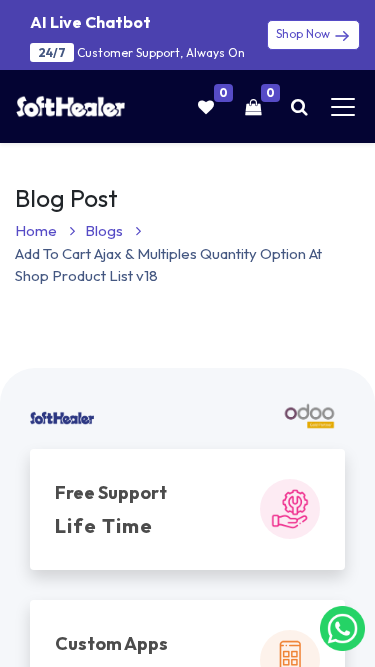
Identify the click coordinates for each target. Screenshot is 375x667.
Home (37, 230)
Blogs (105, 230)
